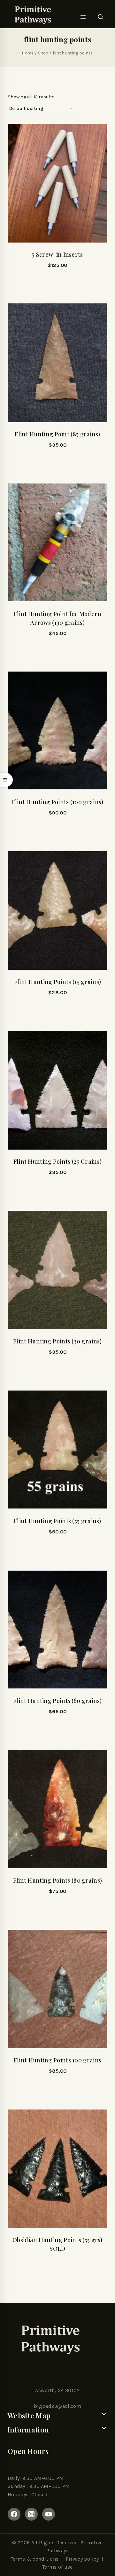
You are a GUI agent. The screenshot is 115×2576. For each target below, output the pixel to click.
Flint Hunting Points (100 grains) (58, 802)
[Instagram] (31, 2514)
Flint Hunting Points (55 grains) (57, 1521)
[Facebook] (14, 2514)
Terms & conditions (34, 2559)
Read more (57, 282)
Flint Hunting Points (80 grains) (58, 1880)
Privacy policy (82, 2559)
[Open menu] (83, 15)
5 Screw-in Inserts (57, 254)
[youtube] (49, 2514)
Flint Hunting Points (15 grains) (58, 982)
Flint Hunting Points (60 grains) (57, 1701)
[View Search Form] (100, 15)
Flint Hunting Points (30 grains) (57, 1341)
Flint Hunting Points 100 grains (57, 2060)
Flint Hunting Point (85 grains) (57, 434)
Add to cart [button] (57, 462)
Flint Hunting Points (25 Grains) (58, 1161)
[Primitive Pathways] (32, 15)
